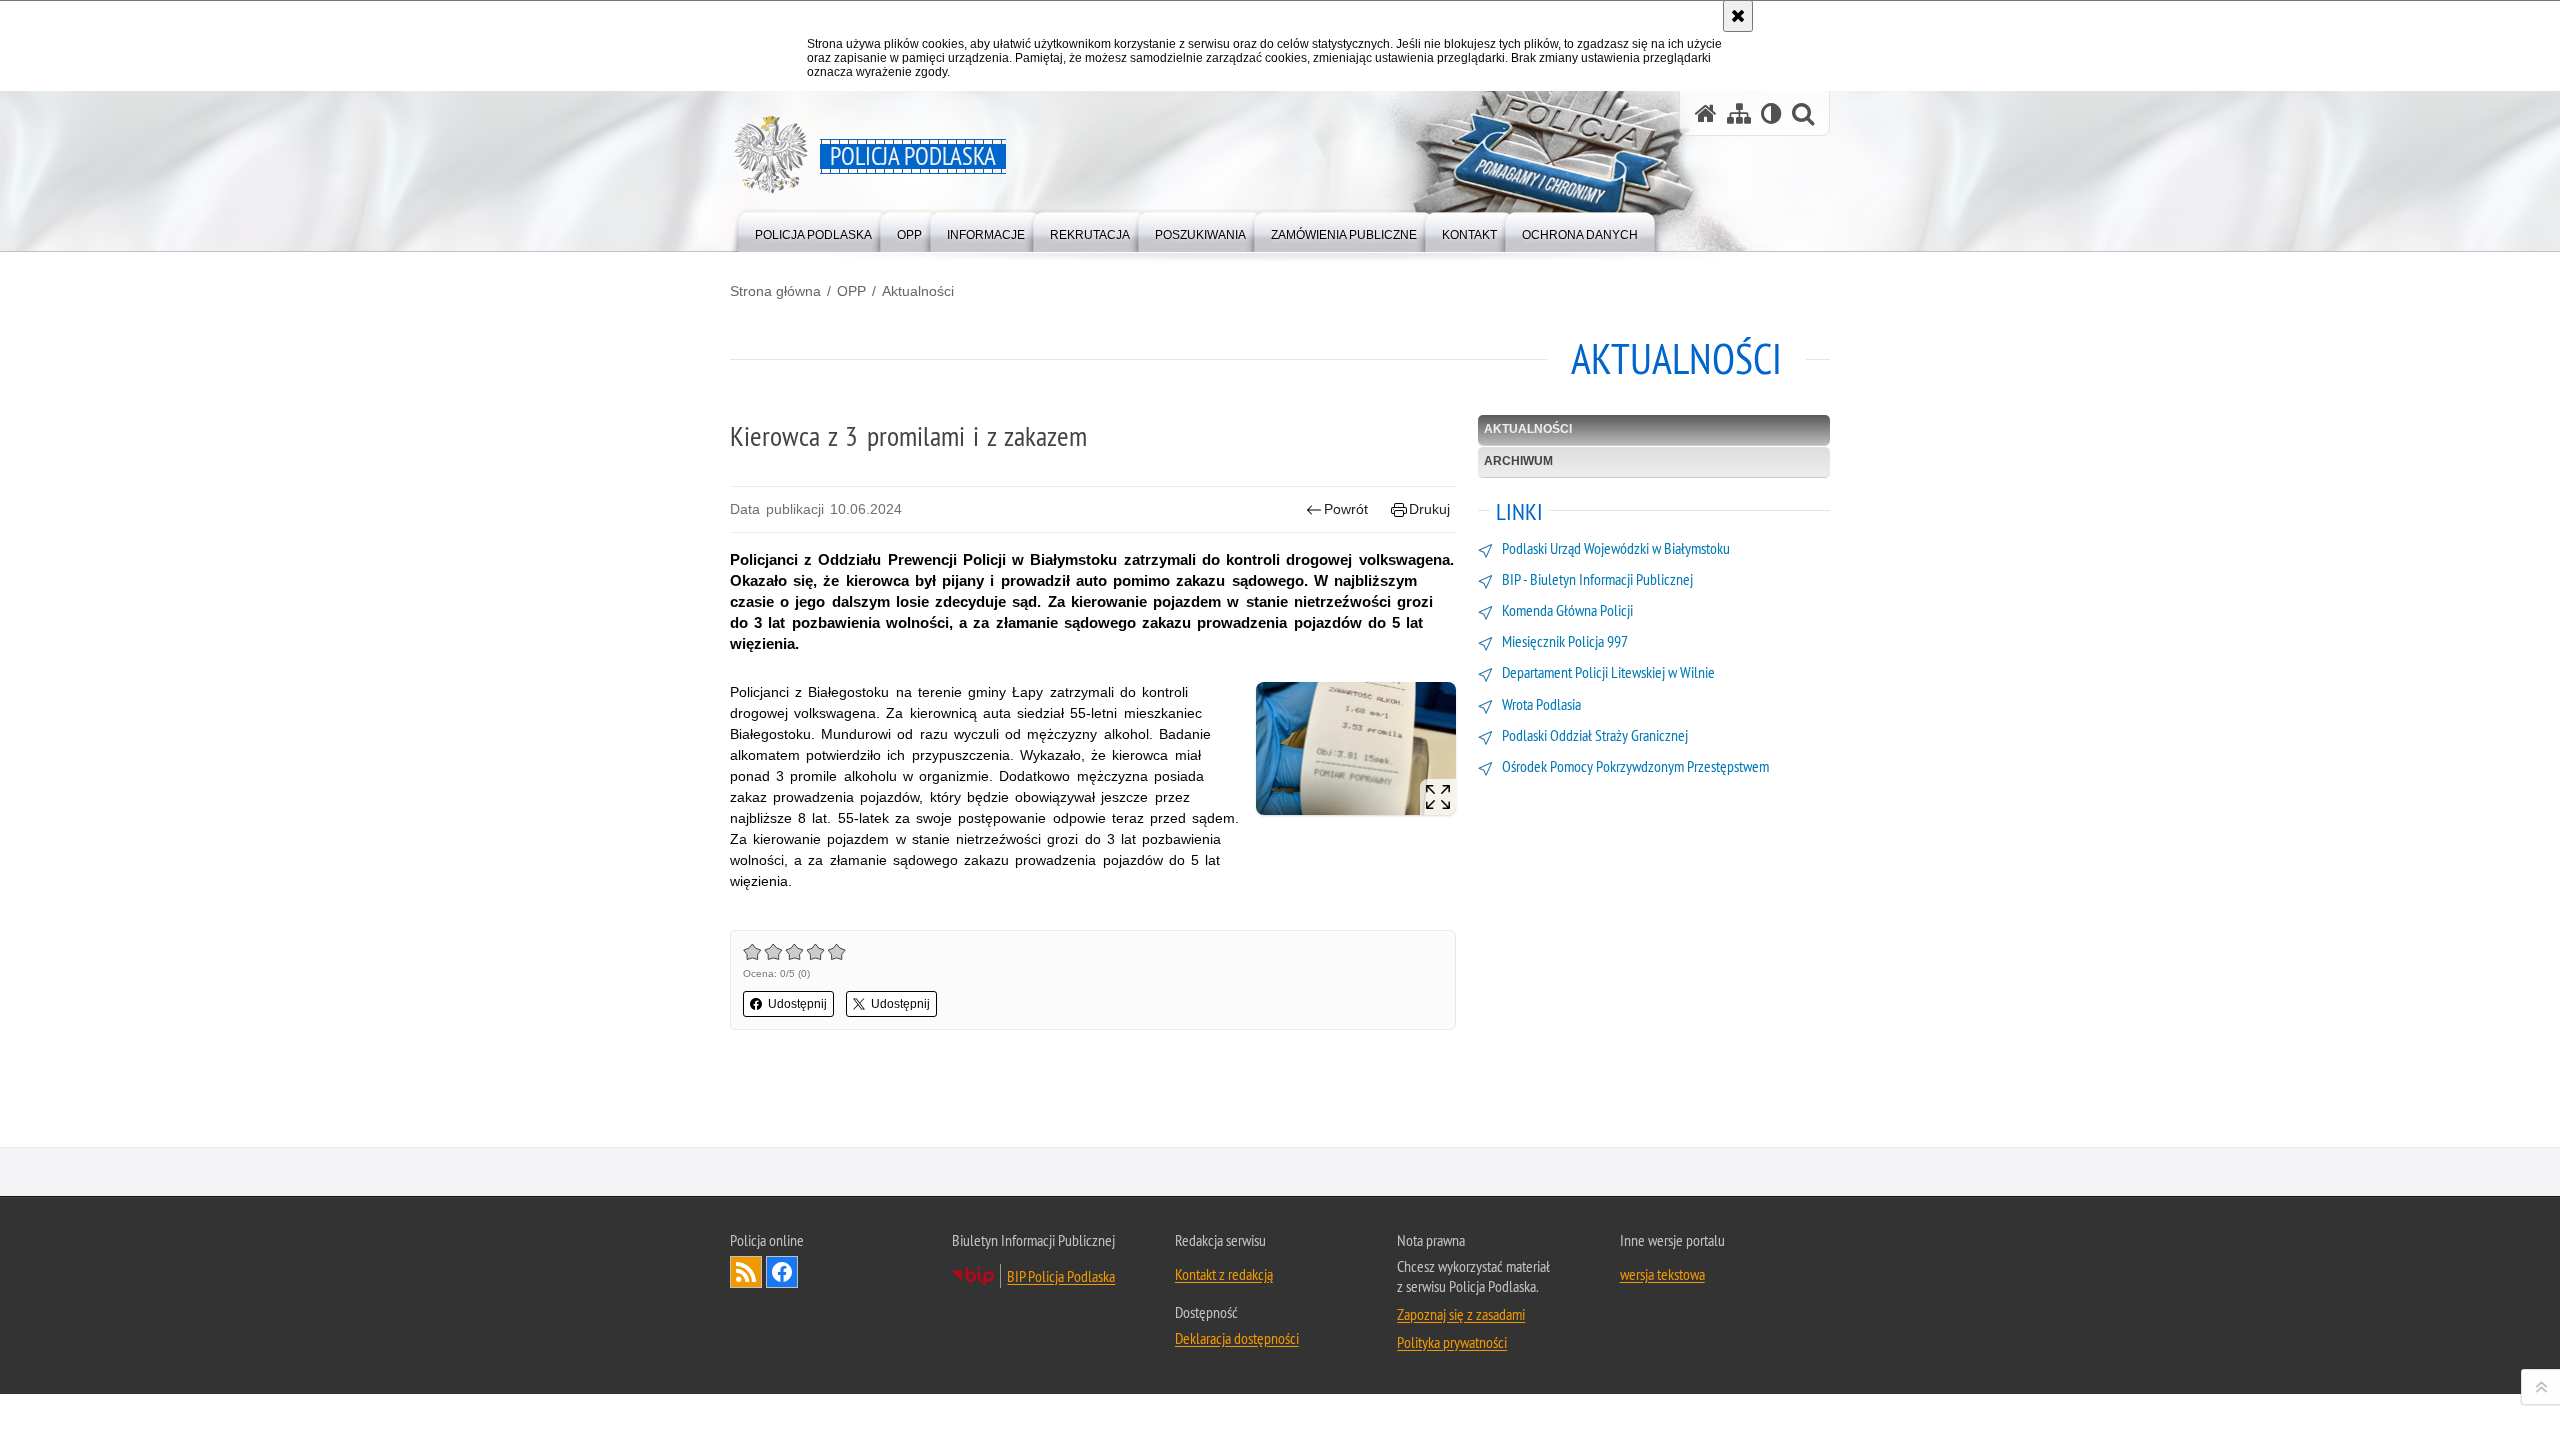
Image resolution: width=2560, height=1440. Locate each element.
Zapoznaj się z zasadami (1461, 1314)
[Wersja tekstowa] (1771, 113)
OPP (851, 291)
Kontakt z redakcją (1224, 1274)
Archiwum (1518, 461)
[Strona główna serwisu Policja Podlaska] (1706, 113)
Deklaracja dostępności (1237, 1338)
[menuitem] (813, 230)
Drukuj (1429, 509)
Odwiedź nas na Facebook (782, 1272)
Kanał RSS (746, 1272)
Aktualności (918, 291)
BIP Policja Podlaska (1061, 1276)
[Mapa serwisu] (1739, 113)
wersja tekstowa (1662, 1274)
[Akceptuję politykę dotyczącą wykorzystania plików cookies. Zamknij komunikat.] (1738, 16)
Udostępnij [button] (797, 1004)
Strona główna (775, 291)
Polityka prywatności (1452, 1342)
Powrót (1346, 509)
